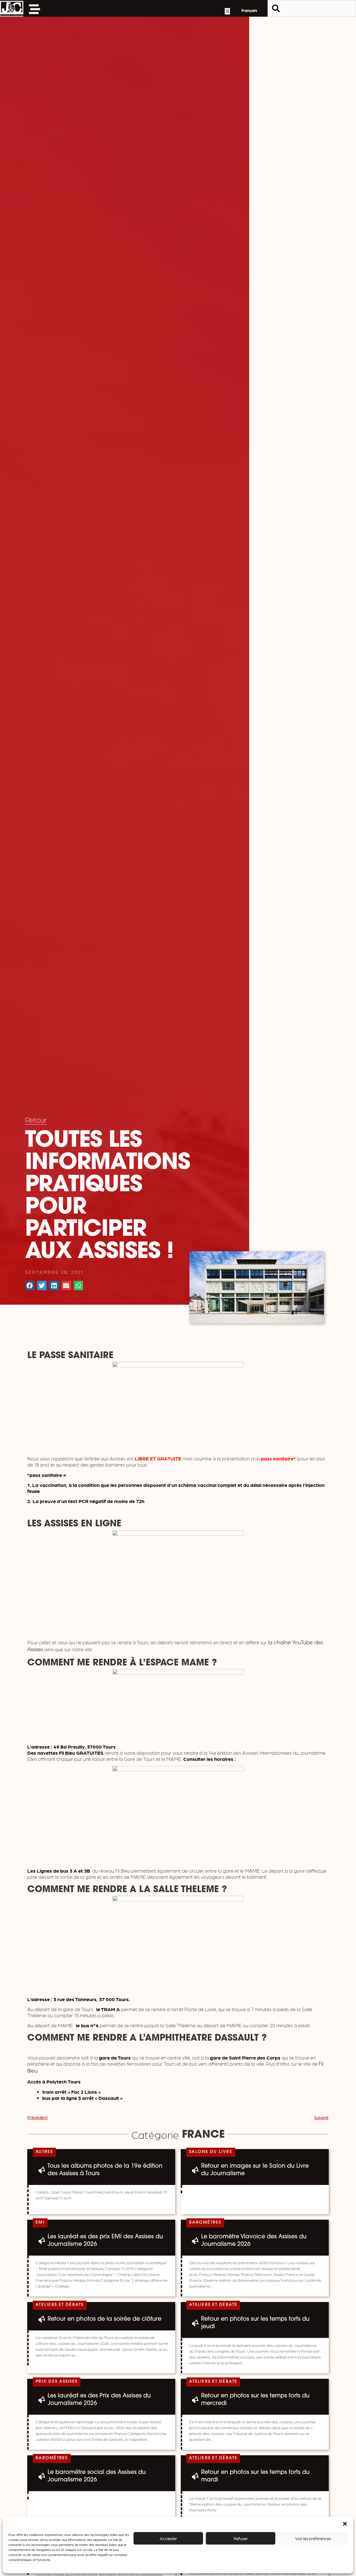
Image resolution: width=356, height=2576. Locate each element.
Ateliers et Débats (60, 2305)
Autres (44, 2152)
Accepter (168, 2538)
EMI (40, 2223)
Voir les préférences (313, 2538)
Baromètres (205, 2223)
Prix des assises (57, 2382)
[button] (345, 2524)
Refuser (241, 2538)
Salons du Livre (211, 2152)
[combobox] (312, 8)
